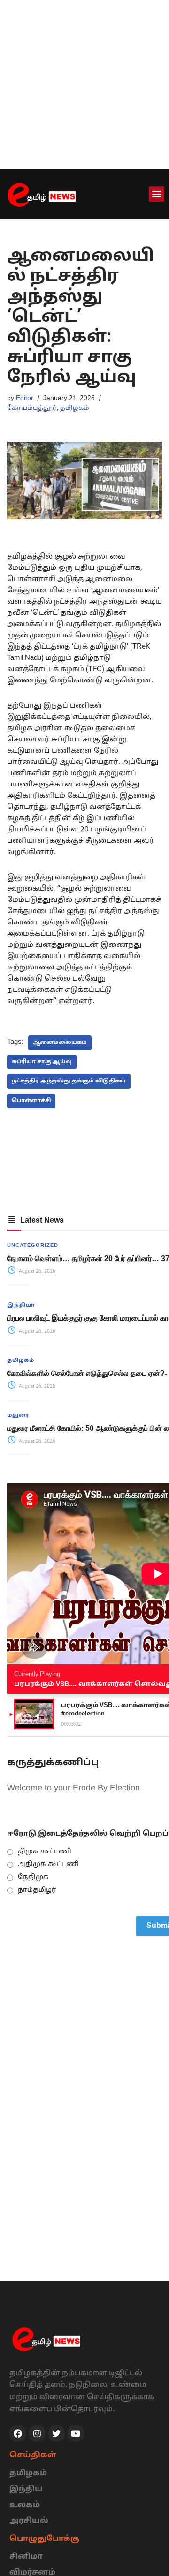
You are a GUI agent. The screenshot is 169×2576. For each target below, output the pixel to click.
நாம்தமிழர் (37, 1890)
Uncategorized (33, 1246)
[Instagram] (37, 2433)
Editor (25, 398)
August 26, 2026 (36, 1272)
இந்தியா (21, 1305)
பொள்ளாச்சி (31, 1101)
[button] (157, 194)
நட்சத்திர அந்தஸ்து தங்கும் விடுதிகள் (69, 1081)
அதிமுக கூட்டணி (48, 1864)
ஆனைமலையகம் (60, 1042)
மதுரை (18, 1415)
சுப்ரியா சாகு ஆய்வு (42, 1062)
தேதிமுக (33, 1877)
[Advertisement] (84, 84)
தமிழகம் (75, 408)
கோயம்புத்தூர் (32, 408)
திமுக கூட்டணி (45, 1852)
